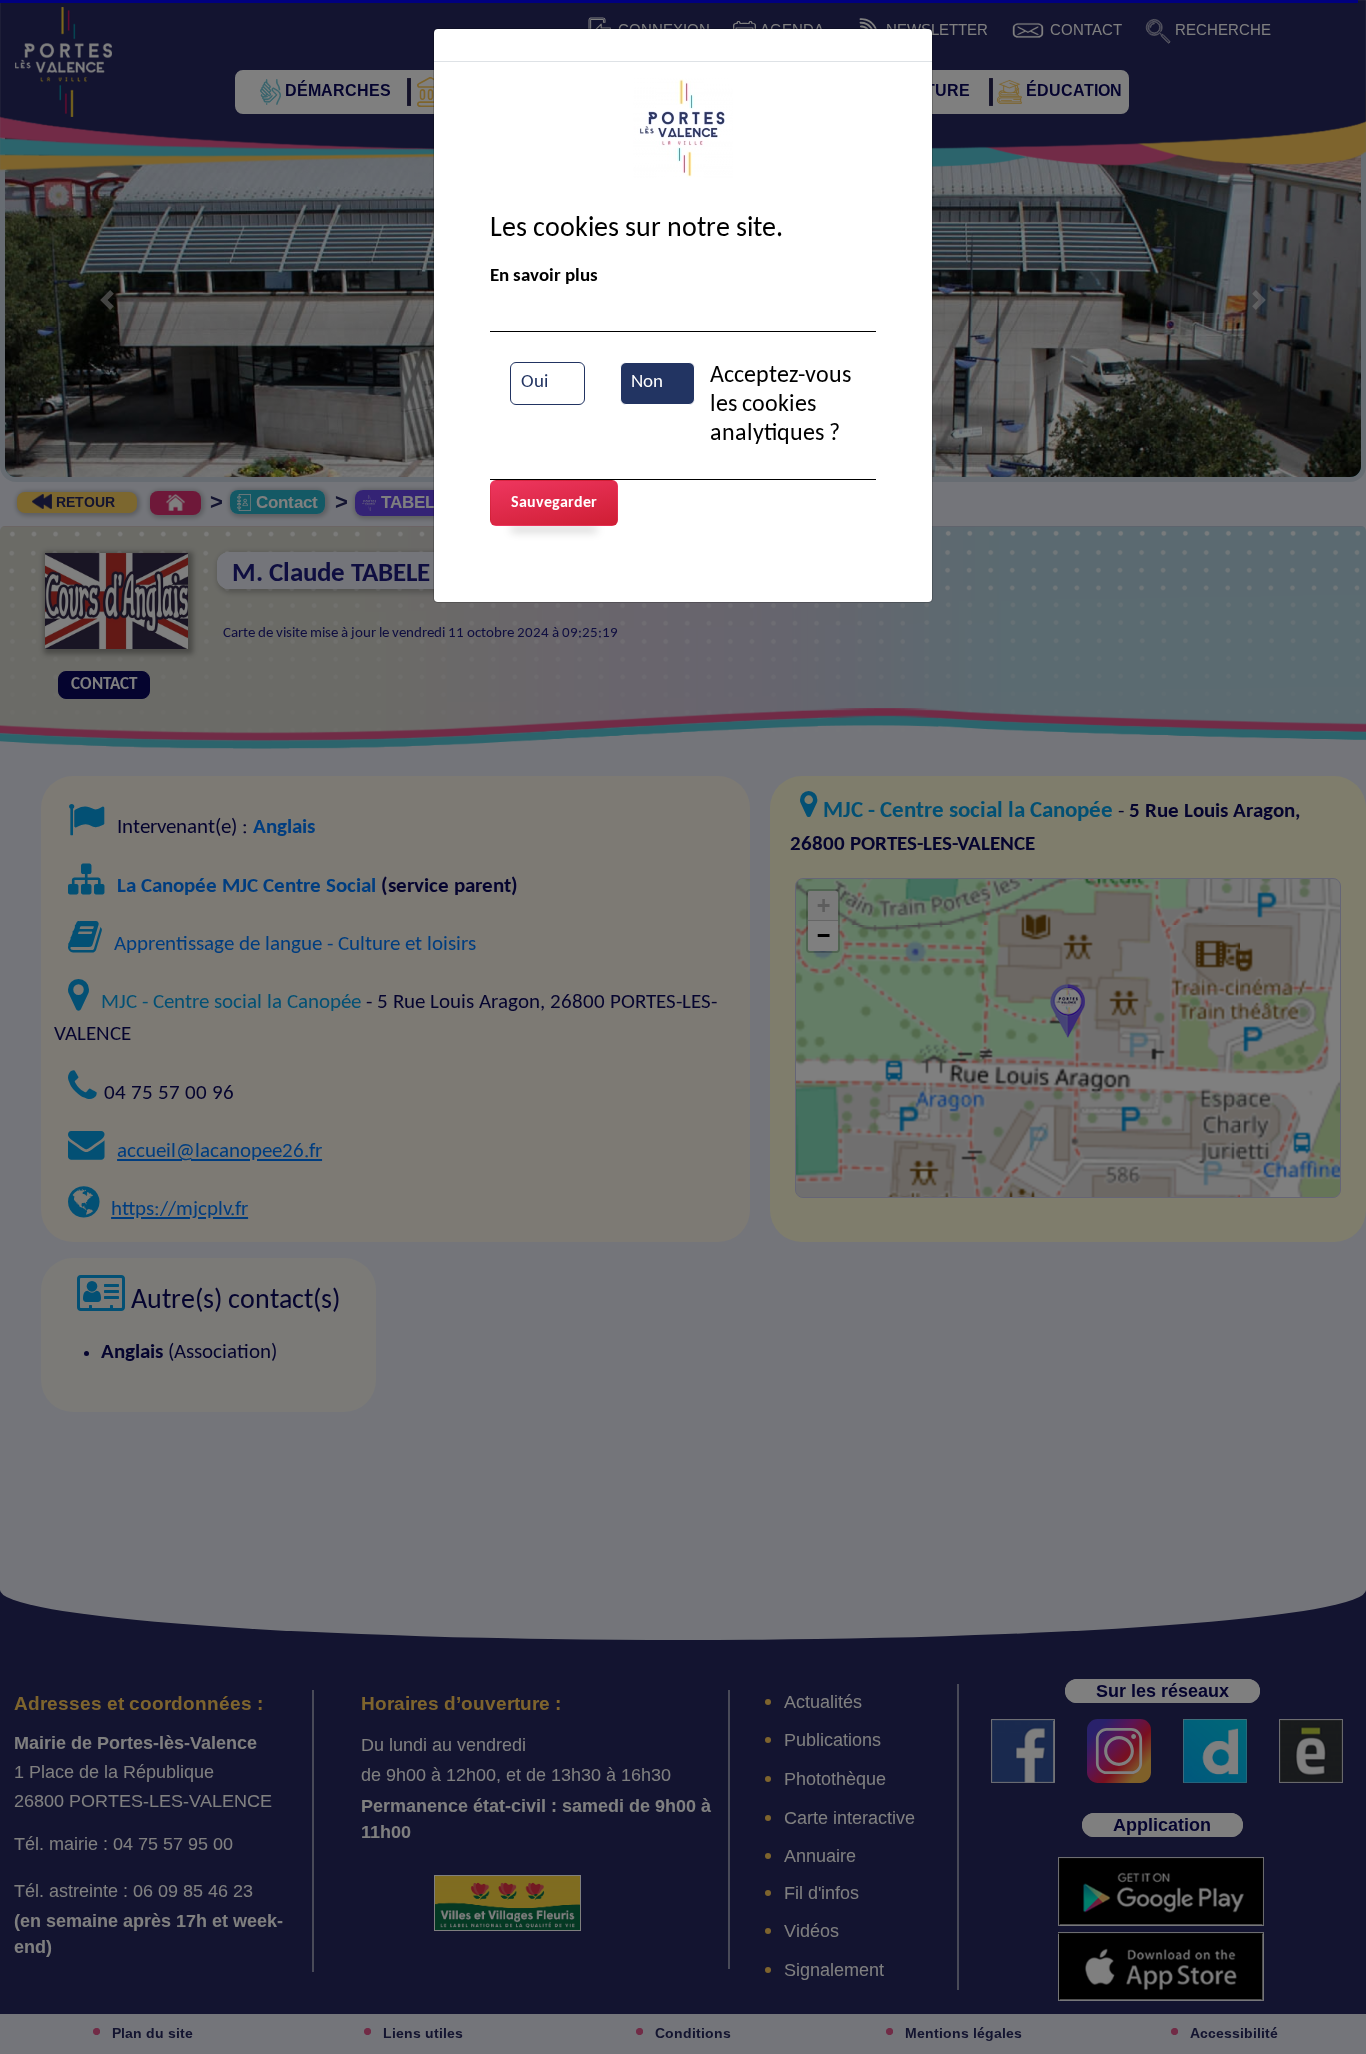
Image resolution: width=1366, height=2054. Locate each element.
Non (647, 382)
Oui (534, 382)
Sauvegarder (554, 503)
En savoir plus (544, 276)
